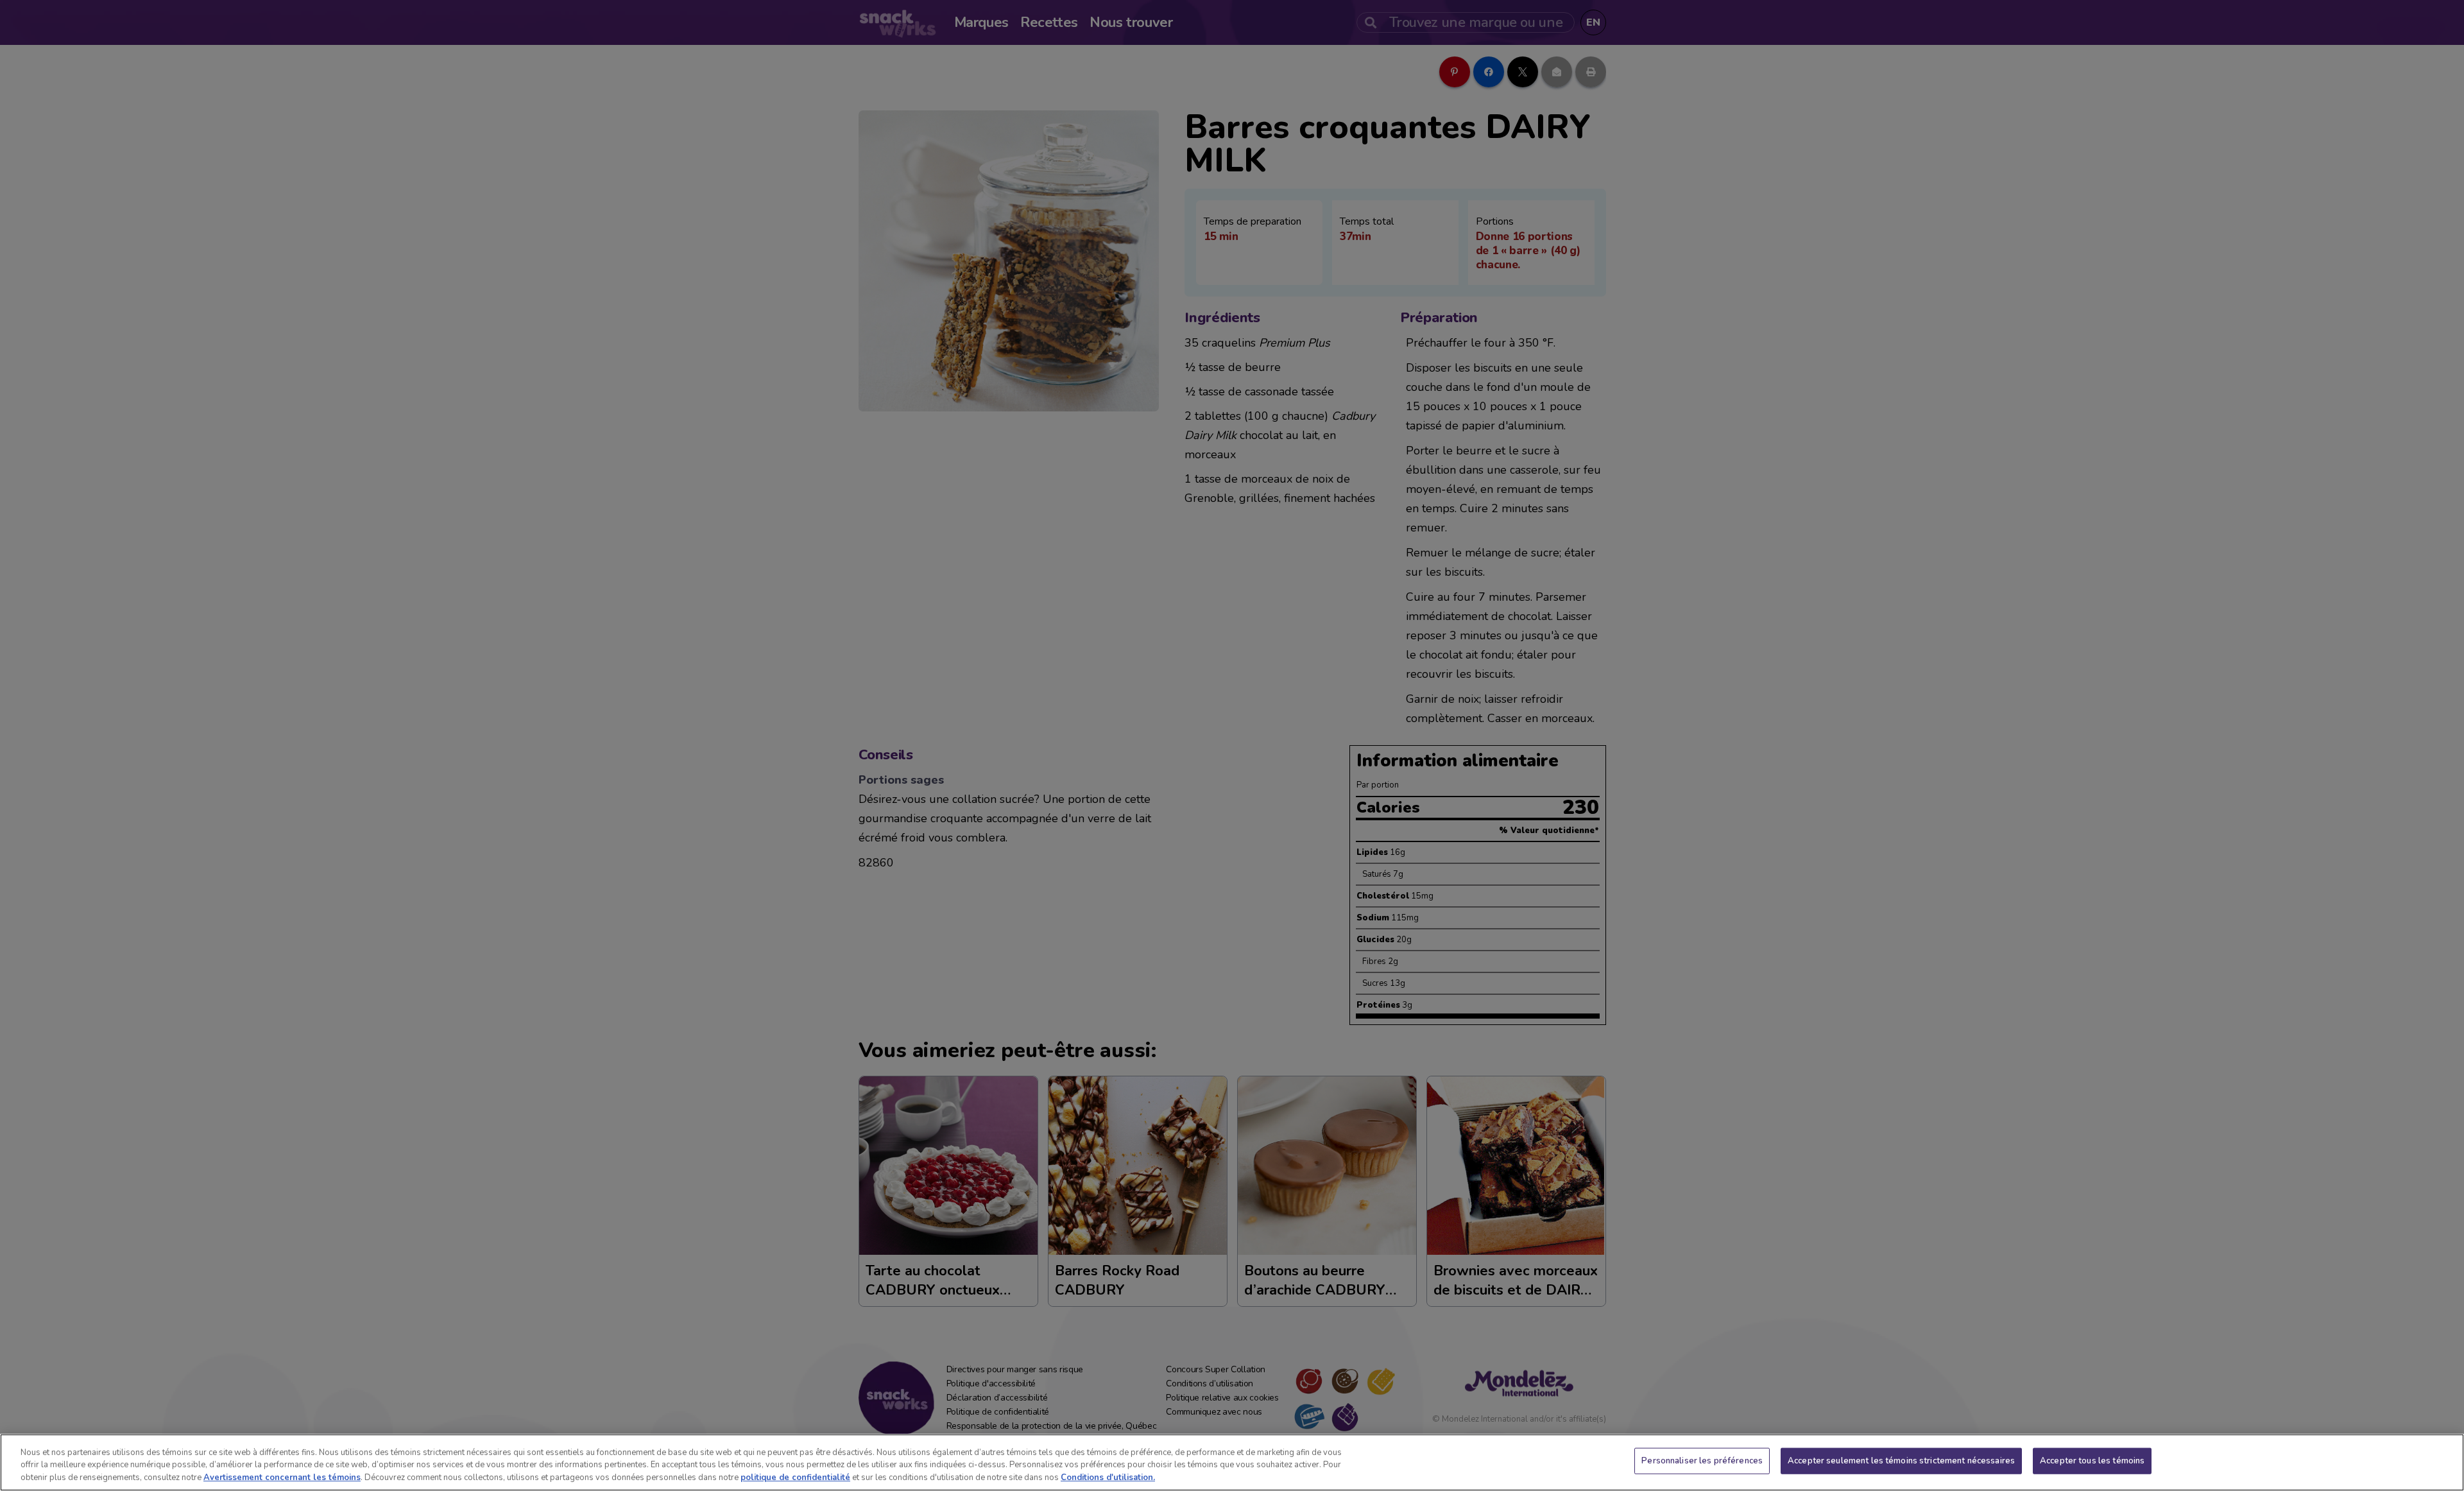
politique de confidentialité (795, 1478)
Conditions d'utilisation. (1108, 1478)
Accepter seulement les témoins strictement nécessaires (1901, 1460)
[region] (1232, 1462)
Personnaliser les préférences (1702, 1460)
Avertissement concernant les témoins (282, 1478)
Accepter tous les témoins (2092, 1460)
